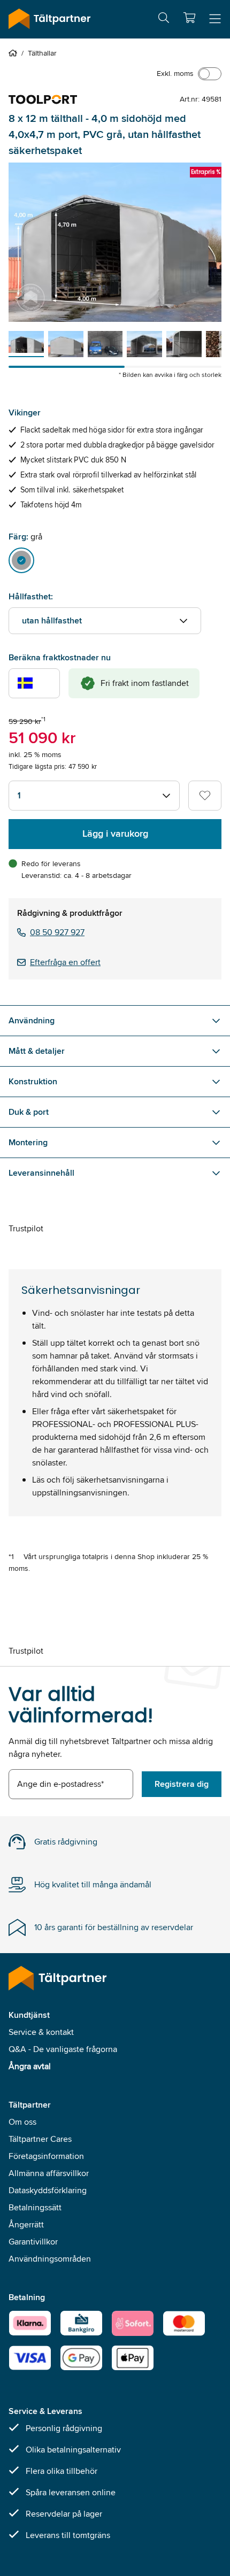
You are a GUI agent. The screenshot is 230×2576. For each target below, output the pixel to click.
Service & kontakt (41, 2032)
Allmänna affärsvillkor (49, 2173)
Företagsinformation (46, 2156)
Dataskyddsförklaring (48, 2190)
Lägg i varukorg (115, 834)
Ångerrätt (26, 2224)
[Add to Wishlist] (205, 796)
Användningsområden (50, 2259)
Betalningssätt (35, 2207)
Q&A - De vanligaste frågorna (63, 2049)
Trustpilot (26, 1228)
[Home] (15, 53)
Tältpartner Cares (40, 2139)
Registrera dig (182, 1784)
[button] (189, 18)
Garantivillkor (33, 2242)
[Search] (164, 20)
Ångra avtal (30, 2066)
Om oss (22, 2122)
